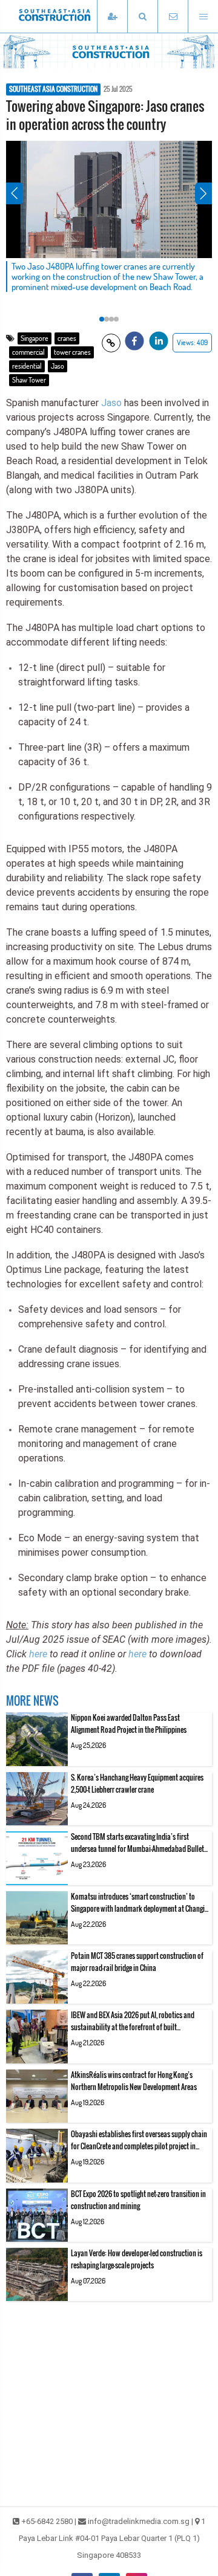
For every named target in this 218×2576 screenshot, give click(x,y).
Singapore (35, 338)
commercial (28, 352)
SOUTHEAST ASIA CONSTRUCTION (53, 89)
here (38, 1654)
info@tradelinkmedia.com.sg (139, 2521)
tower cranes (72, 352)
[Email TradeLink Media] (173, 17)
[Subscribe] (112, 17)
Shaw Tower (29, 380)
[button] (142, 17)
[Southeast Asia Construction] (73, 16)
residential (27, 366)
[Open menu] (203, 17)
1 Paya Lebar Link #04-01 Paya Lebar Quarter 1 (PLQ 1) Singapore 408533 (112, 2538)
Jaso (58, 366)
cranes (67, 338)
